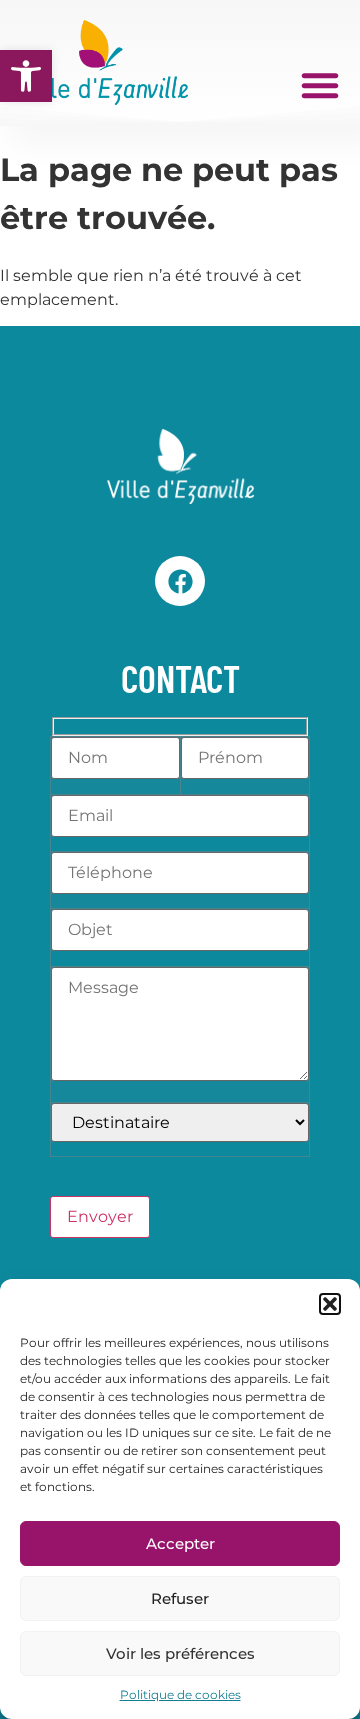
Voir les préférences (180, 1653)
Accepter (180, 1543)
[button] (26, 76)
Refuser (180, 1598)
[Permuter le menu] (320, 85)
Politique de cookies (180, 1694)
